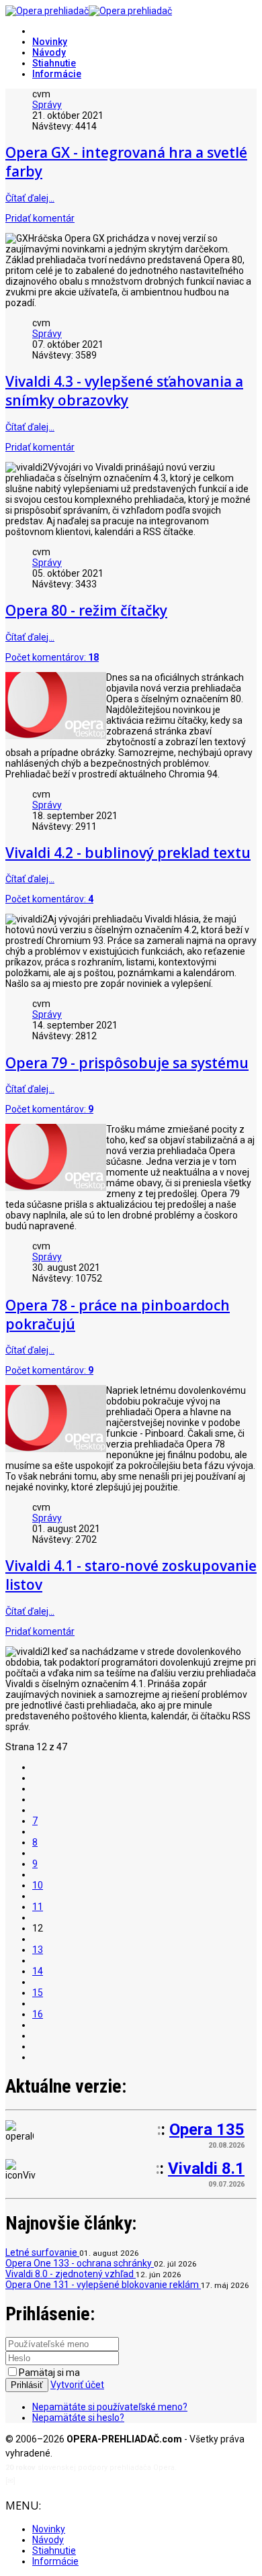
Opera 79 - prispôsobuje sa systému (127, 1063)
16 (38, 2014)
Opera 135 (207, 2130)
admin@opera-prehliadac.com (73, 2481)
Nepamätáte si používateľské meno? (110, 2407)
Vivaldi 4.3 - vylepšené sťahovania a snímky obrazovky (124, 391)
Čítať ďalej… (30, 198)
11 (38, 1907)
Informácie (57, 74)
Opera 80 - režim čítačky (86, 610)
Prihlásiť (27, 2385)
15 (38, 1993)
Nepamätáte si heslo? (78, 2418)
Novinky (50, 42)
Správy (47, 105)
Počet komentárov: (52, 657)
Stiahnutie (54, 63)
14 (38, 1971)
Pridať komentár (40, 218)
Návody (49, 52)
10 (38, 1885)
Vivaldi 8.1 (206, 2168)
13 (38, 1950)
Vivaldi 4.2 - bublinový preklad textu (128, 853)
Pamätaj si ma (49, 2373)
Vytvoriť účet (77, 2385)
